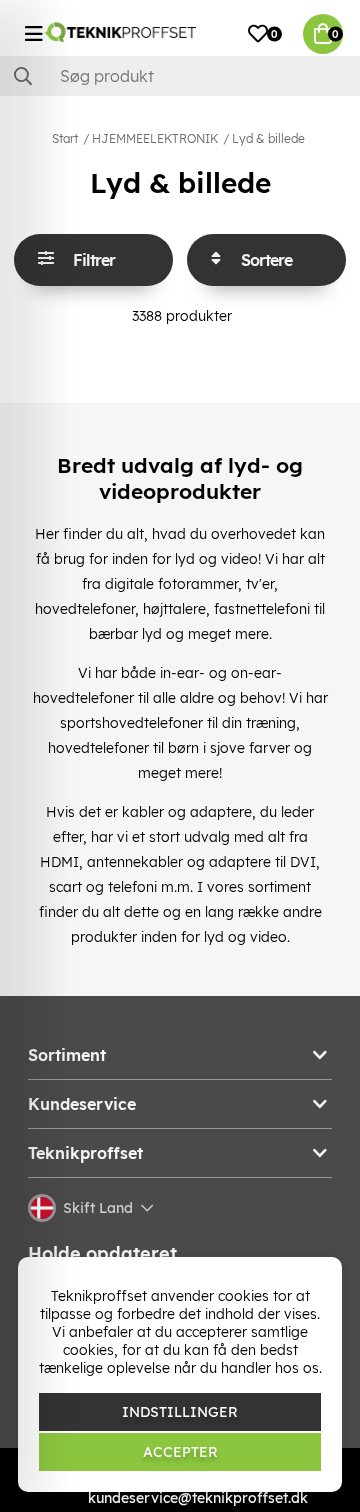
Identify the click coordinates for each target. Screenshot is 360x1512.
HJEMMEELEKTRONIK (155, 138)
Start (65, 138)
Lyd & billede (268, 138)
